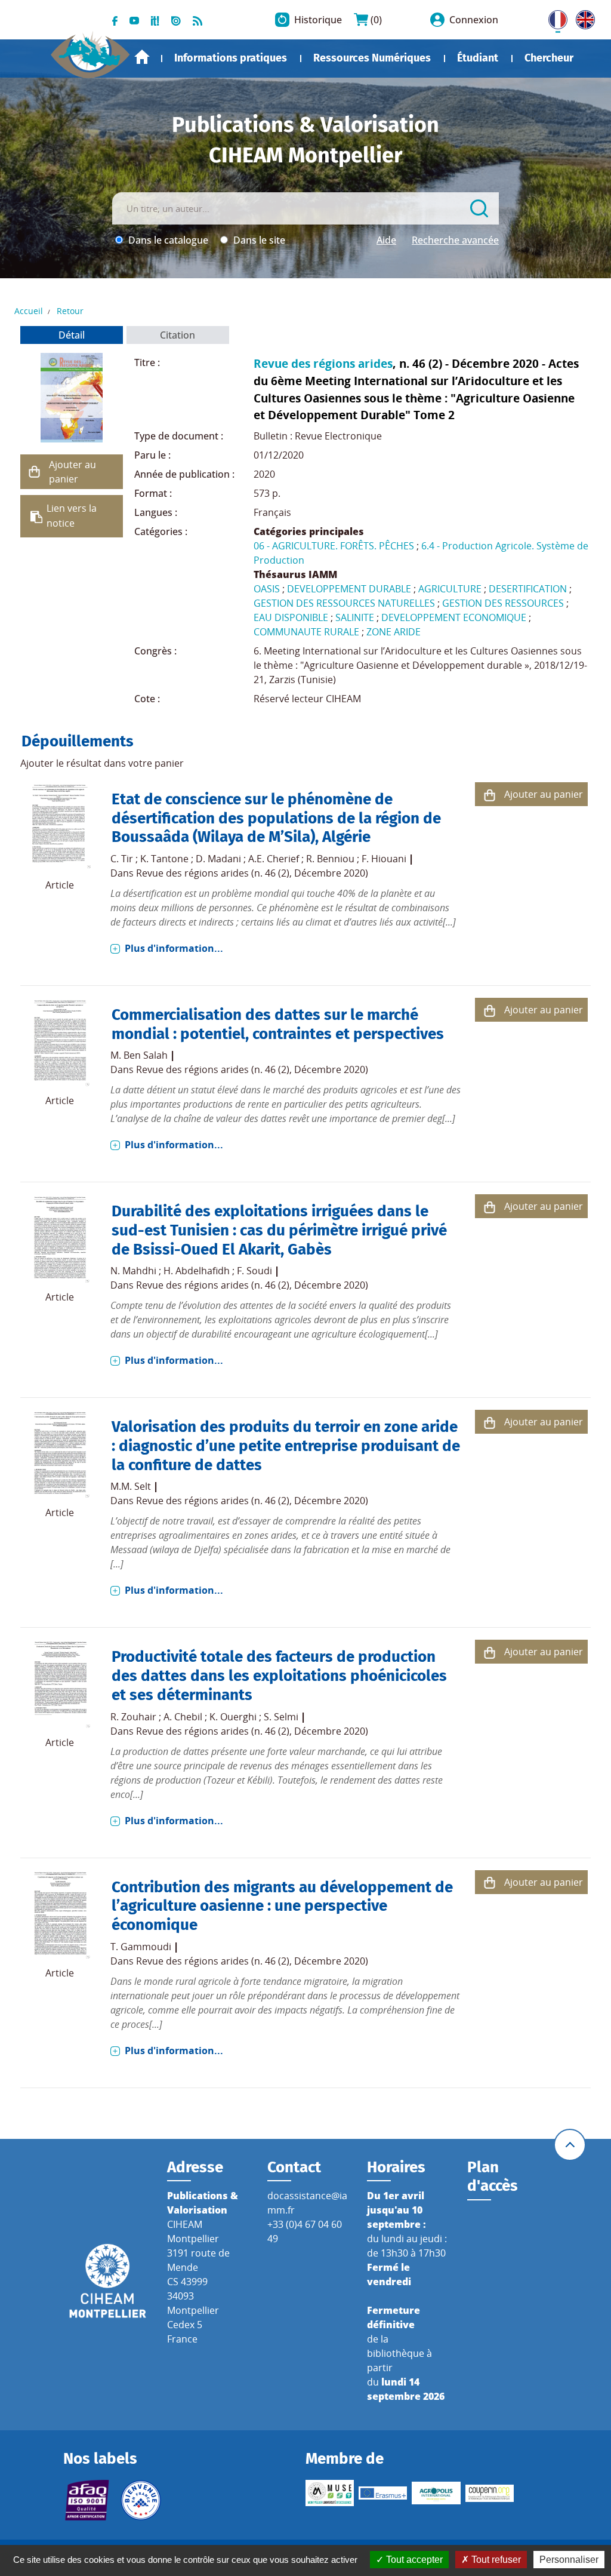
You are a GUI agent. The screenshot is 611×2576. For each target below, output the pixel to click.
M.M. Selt (131, 1486)
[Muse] (330, 2493)
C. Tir (122, 859)
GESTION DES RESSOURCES (503, 603)
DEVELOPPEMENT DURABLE (349, 589)
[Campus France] (141, 2500)
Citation (178, 335)
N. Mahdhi (133, 1271)
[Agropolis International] (436, 2493)
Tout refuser (495, 2560)
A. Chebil (183, 1717)
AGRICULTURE (450, 589)
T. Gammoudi (141, 1947)
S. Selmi (281, 1717)
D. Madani (218, 859)
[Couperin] (490, 2493)
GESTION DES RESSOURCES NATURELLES (344, 603)
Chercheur (549, 58)
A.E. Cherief (274, 859)
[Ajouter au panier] (35, 472)
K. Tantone (164, 859)
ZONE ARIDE (394, 632)
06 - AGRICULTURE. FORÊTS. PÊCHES (334, 546)
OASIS (267, 589)
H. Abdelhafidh (197, 1271)
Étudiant (478, 58)
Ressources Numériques (372, 58)
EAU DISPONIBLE (291, 617)
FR (554, 17)
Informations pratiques (231, 58)
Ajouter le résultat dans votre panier (102, 763)
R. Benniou (330, 859)
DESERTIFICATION (528, 589)
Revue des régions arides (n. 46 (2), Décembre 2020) (252, 873)
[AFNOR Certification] (87, 2500)
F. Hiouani (384, 859)
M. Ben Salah (139, 1055)
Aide (386, 240)
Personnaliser (569, 2560)
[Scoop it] (155, 20)
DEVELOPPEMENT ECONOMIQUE (454, 617)
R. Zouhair (133, 1717)
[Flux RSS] (198, 20)
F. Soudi (254, 1271)
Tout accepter (413, 2560)
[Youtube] (134, 20)
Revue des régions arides (323, 363)
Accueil (142, 57)
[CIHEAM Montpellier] (108, 2280)
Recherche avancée (455, 240)
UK (582, 17)
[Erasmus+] (383, 2493)
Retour (70, 311)
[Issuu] (176, 20)
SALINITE (355, 617)
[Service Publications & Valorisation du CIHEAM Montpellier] (90, 50)
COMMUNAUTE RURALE (306, 632)
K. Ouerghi (233, 1717)
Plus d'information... (174, 948)
